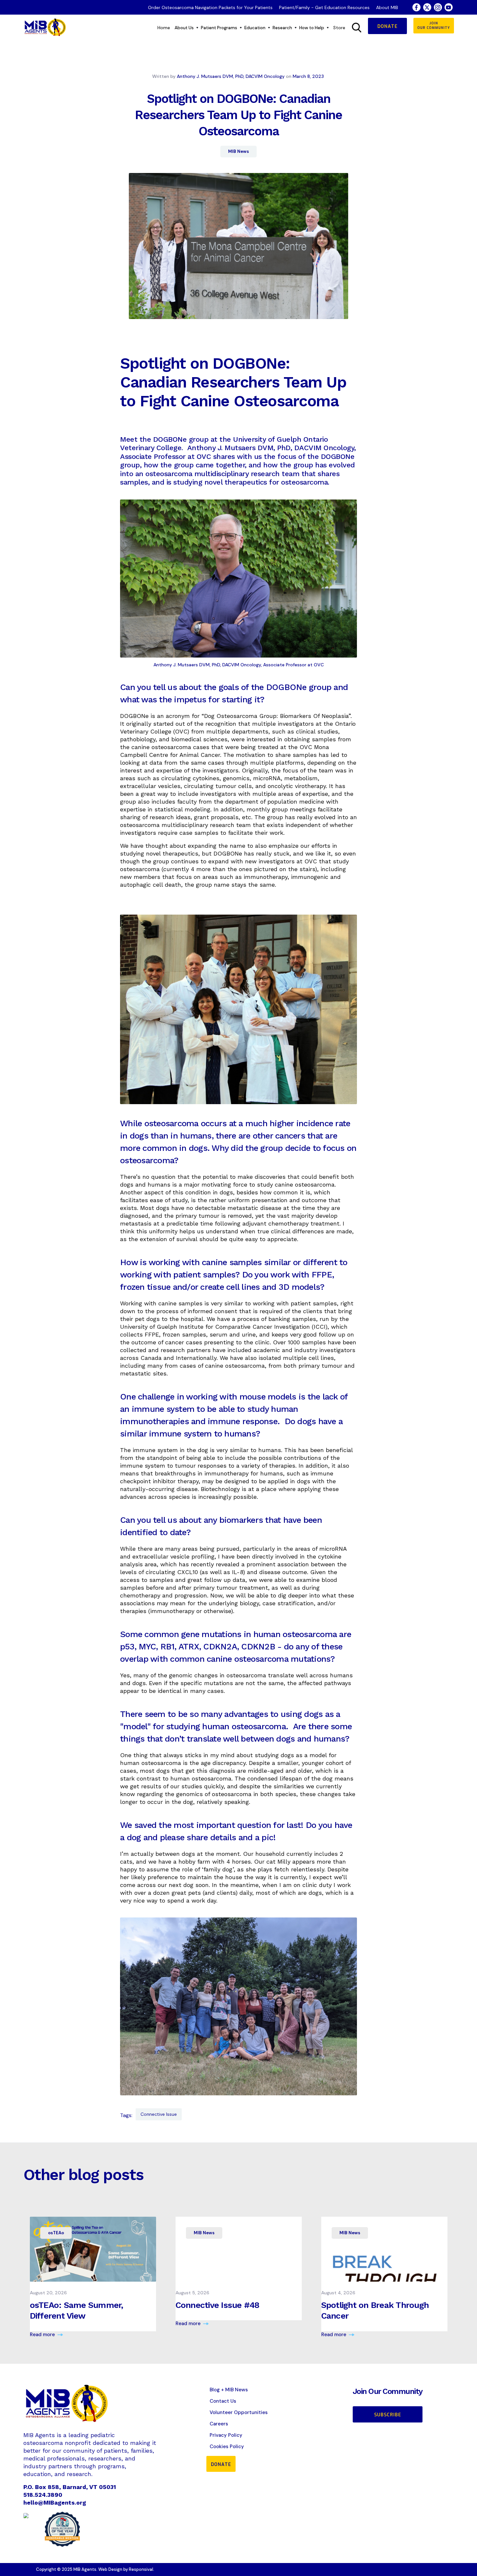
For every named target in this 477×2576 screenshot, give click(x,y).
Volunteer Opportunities (239, 2412)
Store (339, 28)
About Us (184, 28)
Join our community (434, 25)
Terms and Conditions (417, 2571)
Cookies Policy (227, 2447)
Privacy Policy (226, 2435)
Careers (219, 2424)
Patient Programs (219, 28)
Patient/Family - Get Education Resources (324, 7)
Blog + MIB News (229, 2390)
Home (164, 28)
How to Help (312, 28)
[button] (186, 28)
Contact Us (223, 2401)
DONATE (221, 2465)
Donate (387, 26)
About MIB (387, 7)
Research (282, 28)
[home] (45, 28)
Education (255, 28)
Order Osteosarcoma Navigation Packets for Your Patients (210, 7)
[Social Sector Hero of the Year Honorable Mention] (62, 2529)
